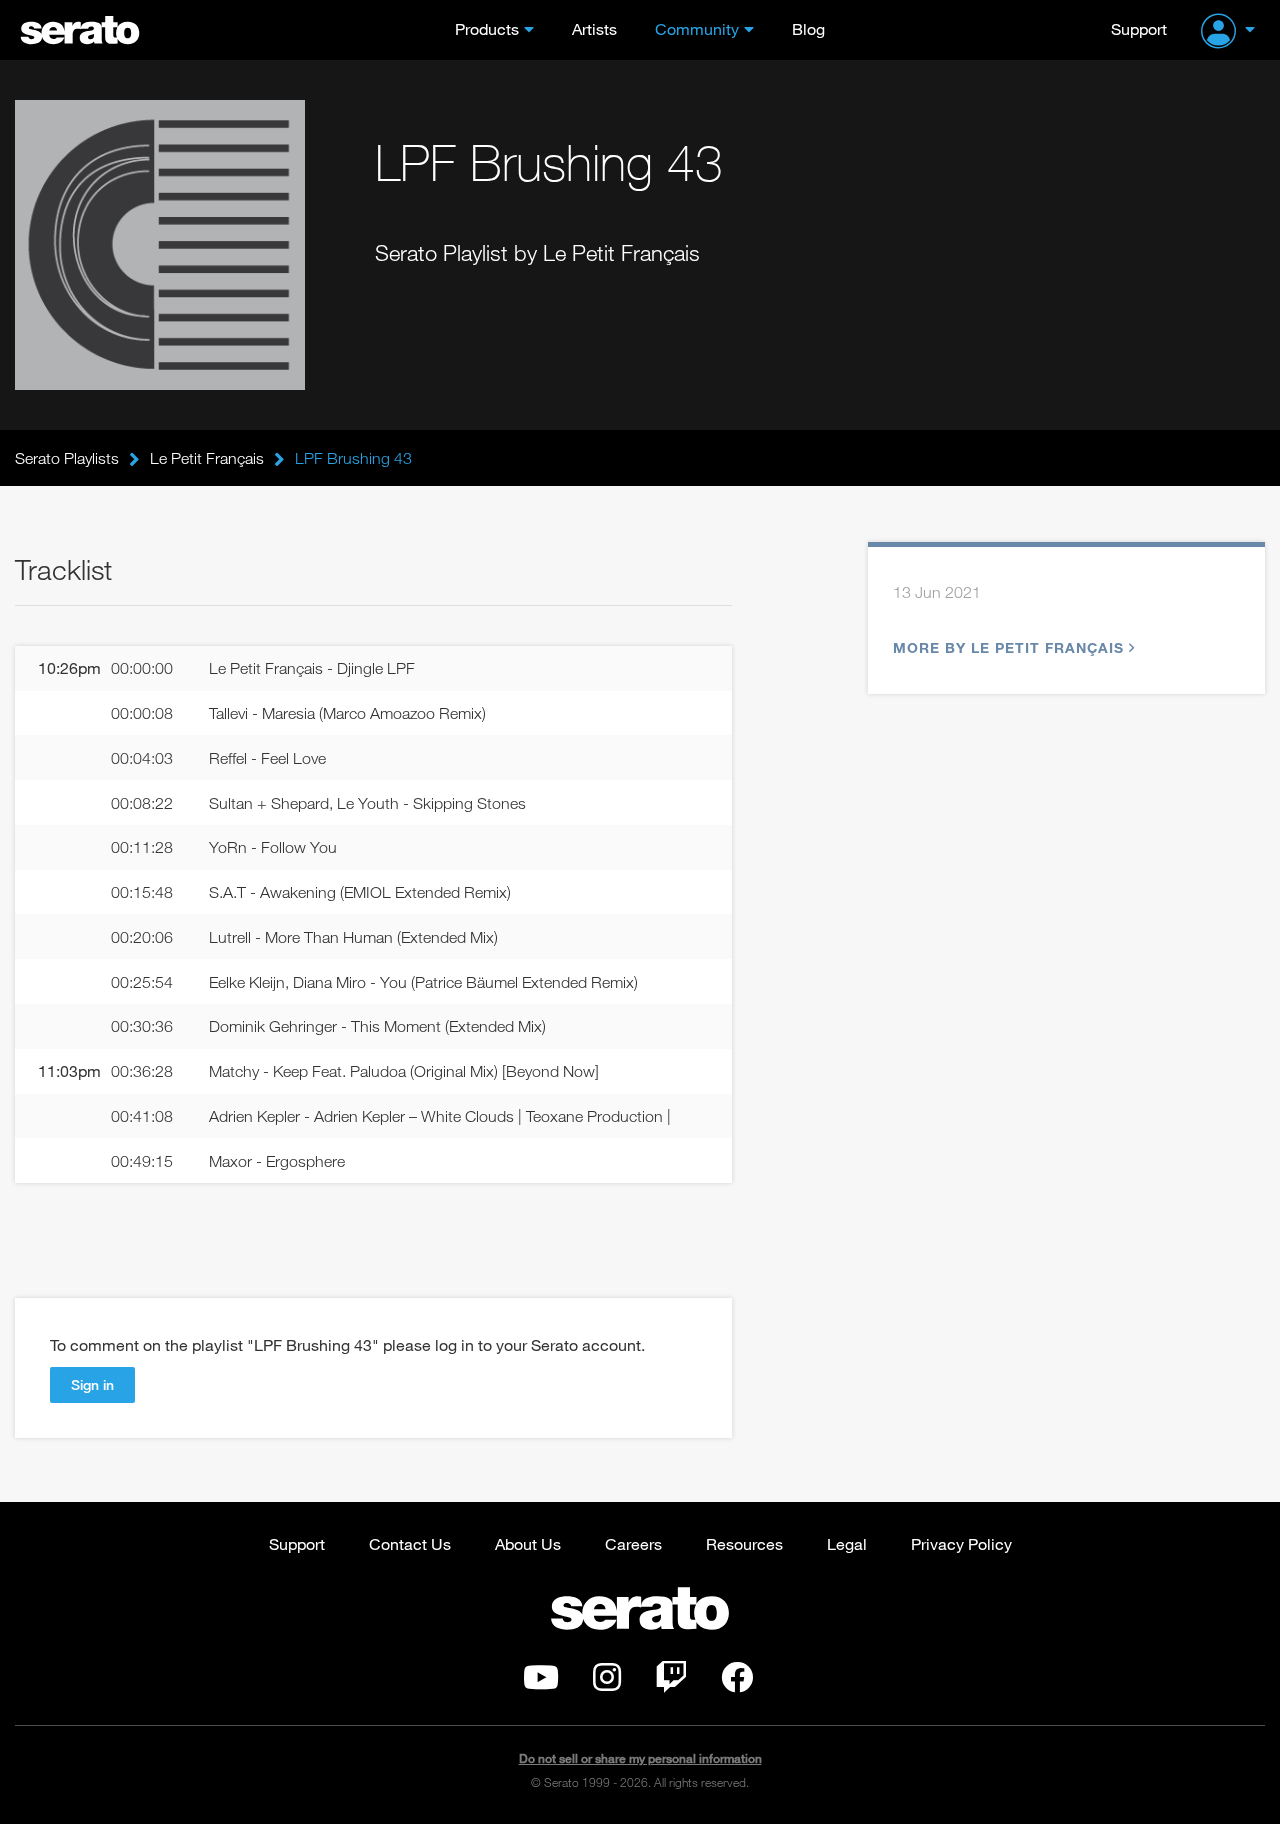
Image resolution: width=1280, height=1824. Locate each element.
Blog (808, 28)
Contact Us (410, 1543)
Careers (633, 1543)
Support (1139, 28)
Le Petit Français (207, 458)
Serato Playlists (67, 458)
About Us (528, 1543)
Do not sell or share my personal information (640, 1758)
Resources (744, 1543)
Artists (594, 28)
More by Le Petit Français (1008, 647)
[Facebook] (737, 1683)
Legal (847, 1543)
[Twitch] (671, 1683)
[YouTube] (541, 1683)
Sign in (92, 1384)
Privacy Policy (961, 1543)
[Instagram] (607, 1683)
